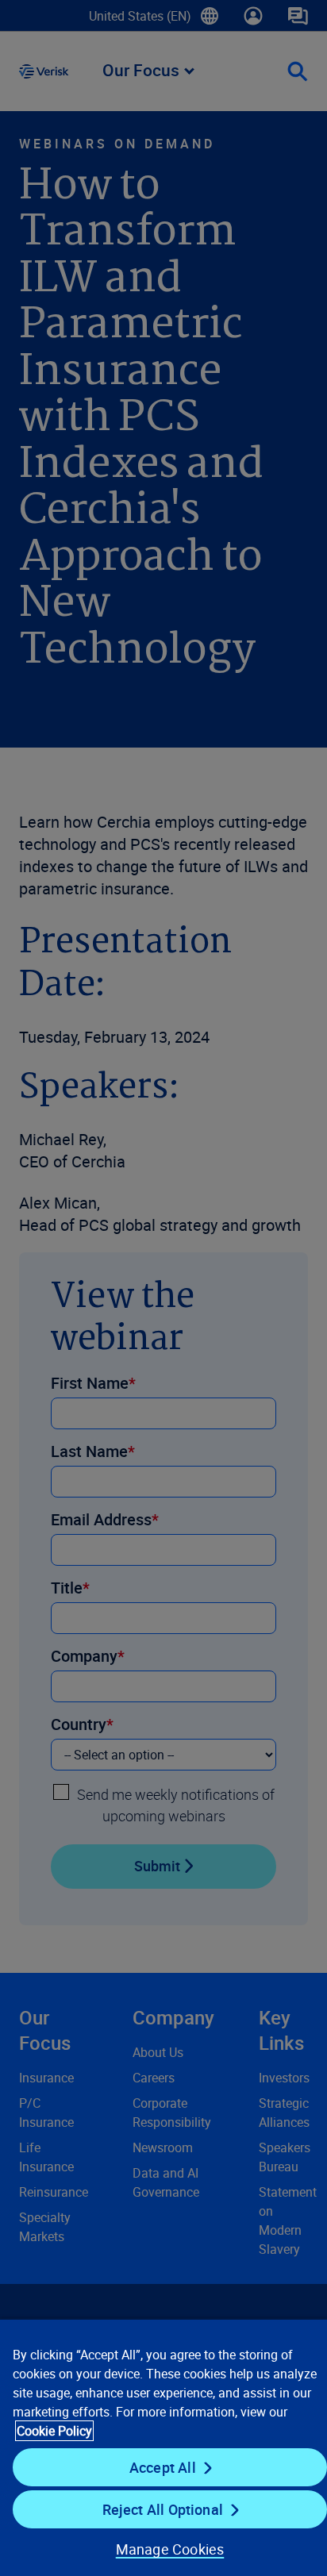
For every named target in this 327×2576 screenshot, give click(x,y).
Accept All (163, 2467)
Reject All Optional (163, 2509)
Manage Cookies (170, 2549)
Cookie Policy (54, 2431)
